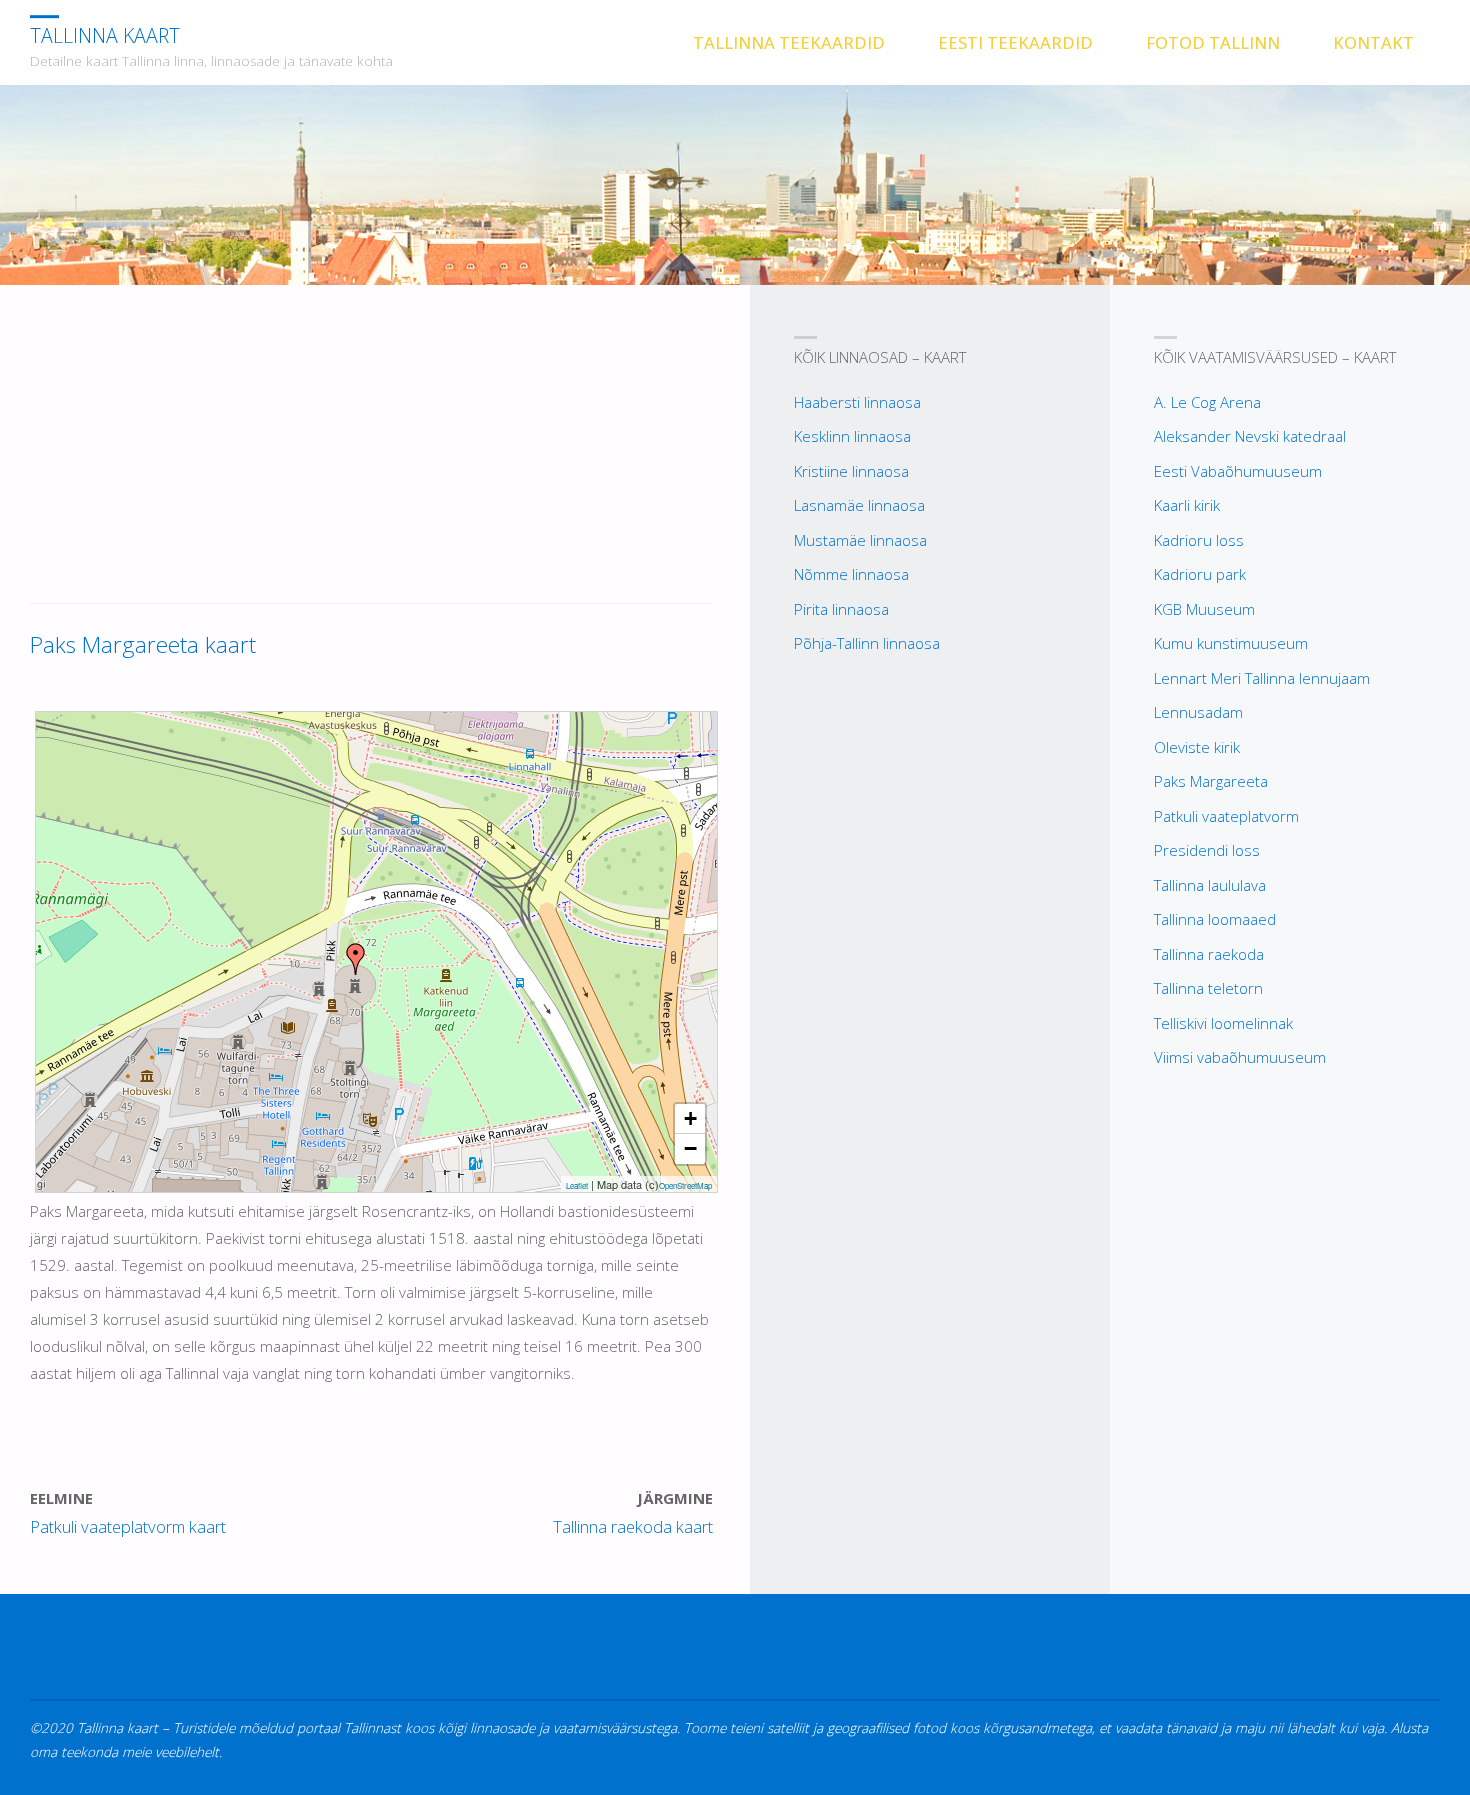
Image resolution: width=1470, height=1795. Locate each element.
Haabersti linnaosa (857, 402)
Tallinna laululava (1210, 885)
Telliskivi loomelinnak (1223, 1023)
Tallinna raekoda (1209, 954)
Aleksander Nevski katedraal (1250, 436)
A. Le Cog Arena (1207, 402)
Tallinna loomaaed (1215, 919)
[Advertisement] (371, 455)
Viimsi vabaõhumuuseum (1240, 1057)
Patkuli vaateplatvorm (1226, 816)
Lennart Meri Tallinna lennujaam (1262, 678)
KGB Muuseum (1204, 609)
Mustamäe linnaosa (860, 540)
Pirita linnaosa (841, 609)
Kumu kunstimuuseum (1231, 643)
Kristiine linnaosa (851, 471)
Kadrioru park (1200, 574)
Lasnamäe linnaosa (859, 505)
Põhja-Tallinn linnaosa (867, 643)
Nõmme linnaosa (851, 574)
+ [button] (690, 1118)
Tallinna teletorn (1208, 988)
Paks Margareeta (1211, 781)
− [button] (690, 1148)
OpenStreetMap (685, 1185)
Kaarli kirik (1187, 505)
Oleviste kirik (1197, 747)
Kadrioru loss (1199, 540)
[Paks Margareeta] (356, 959)
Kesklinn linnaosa (852, 436)
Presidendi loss (1207, 850)
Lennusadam (1198, 712)
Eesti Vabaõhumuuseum (1238, 471)
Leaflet (577, 1185)
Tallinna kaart (105, 35)
